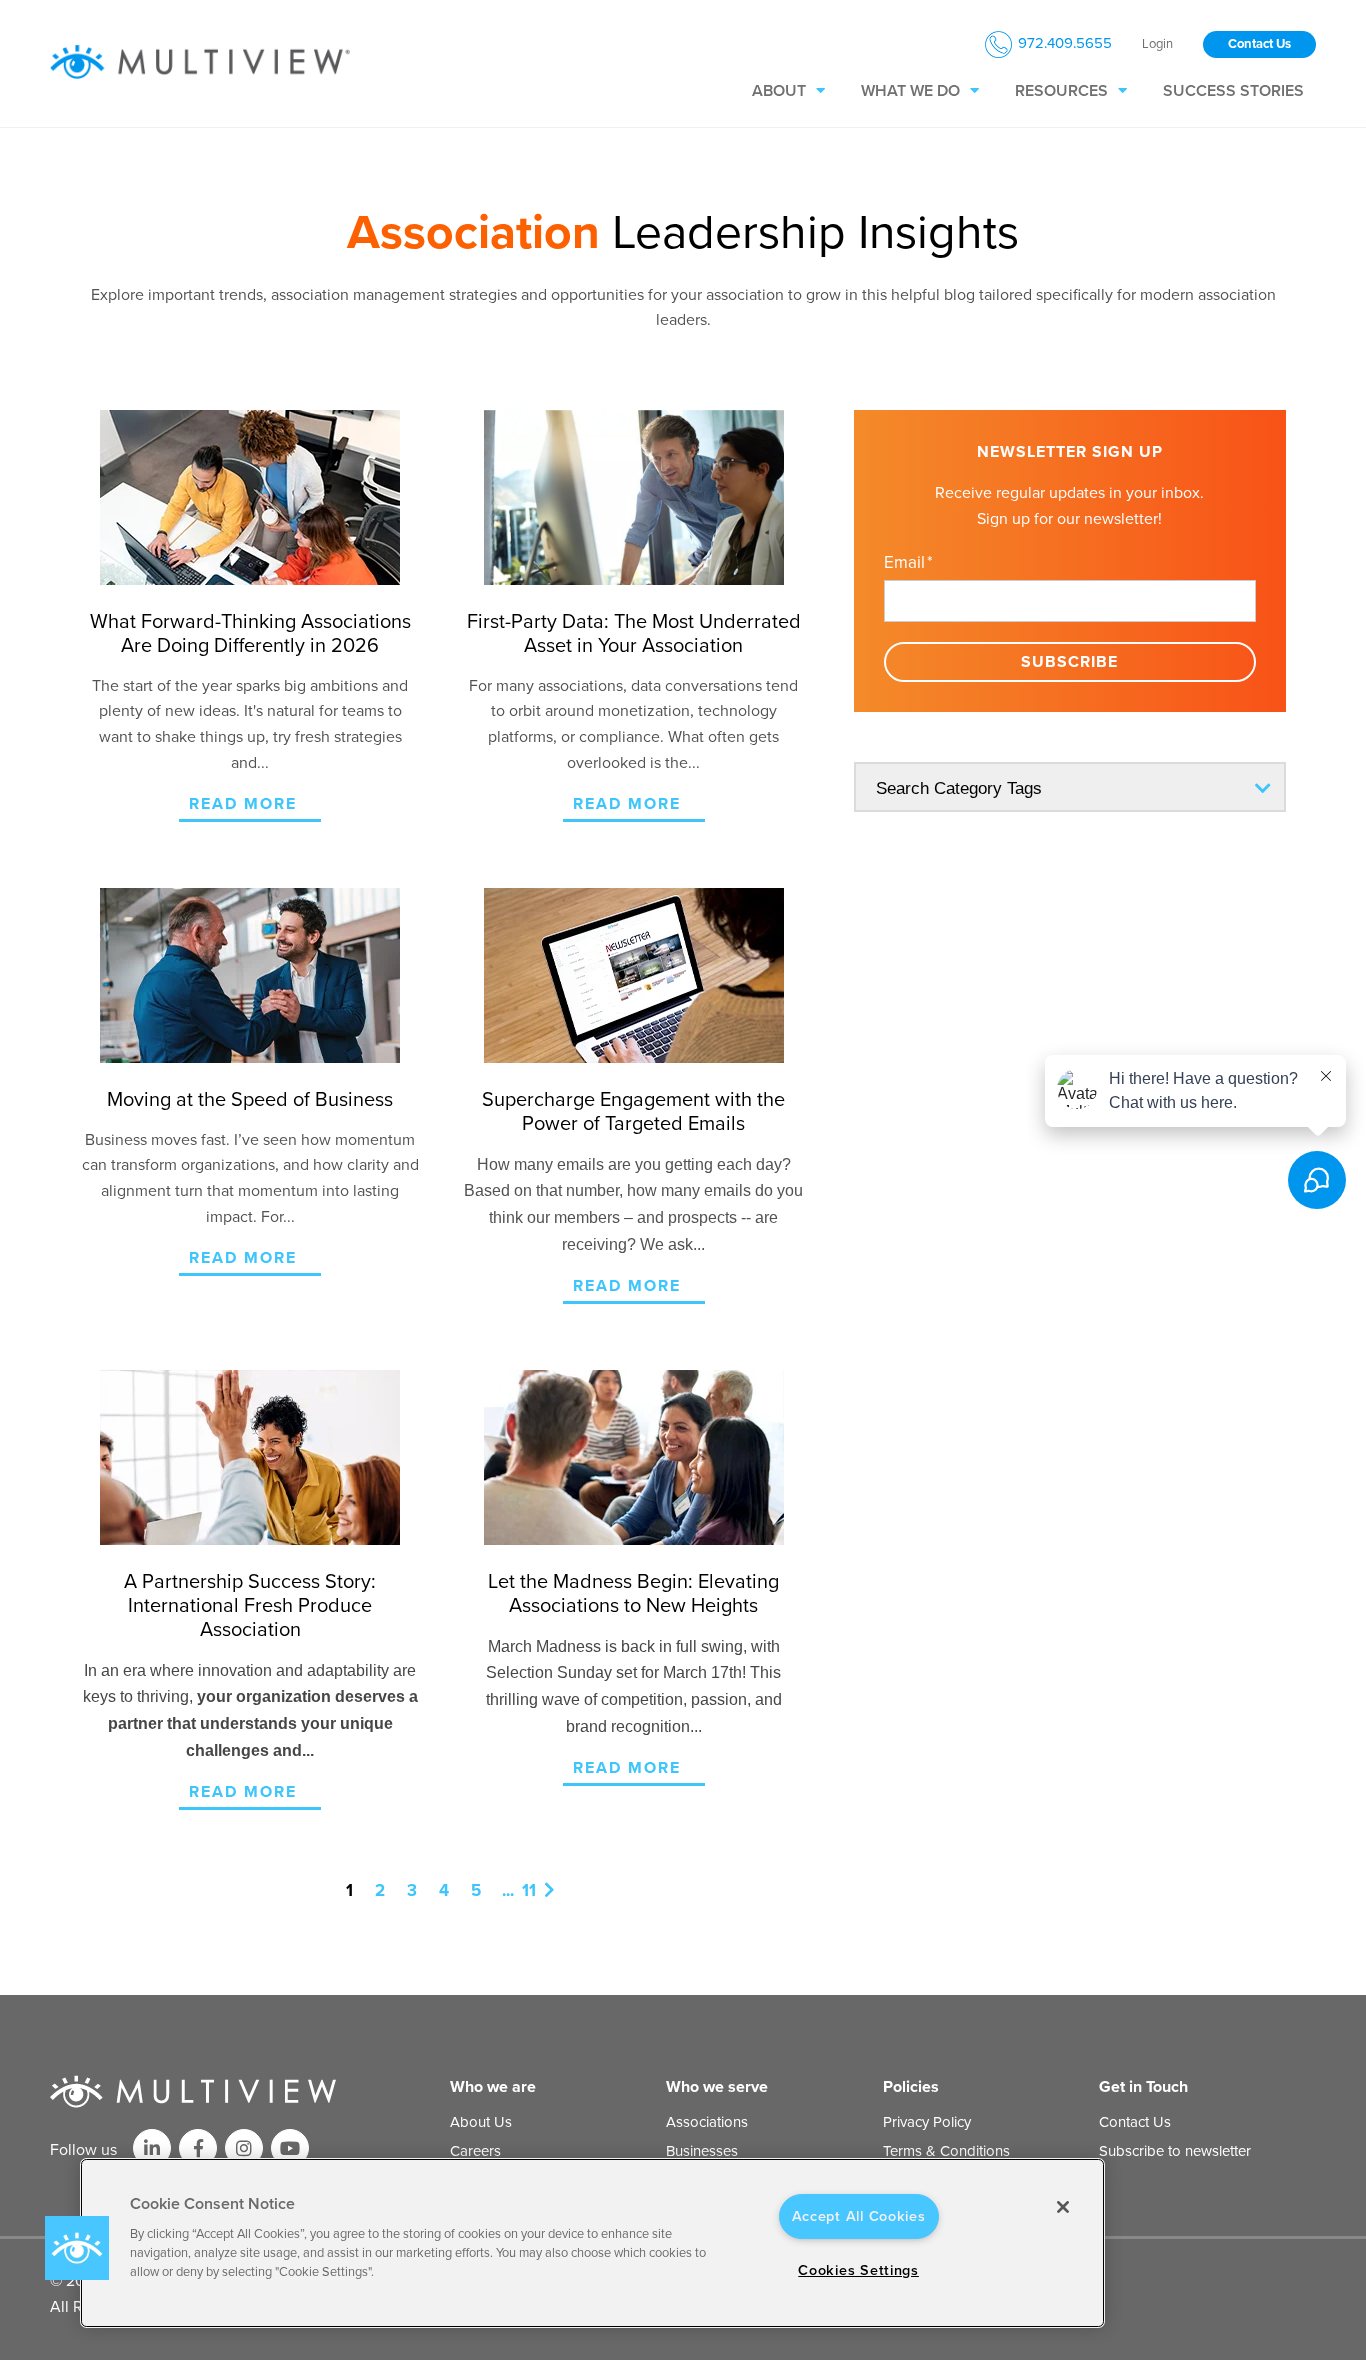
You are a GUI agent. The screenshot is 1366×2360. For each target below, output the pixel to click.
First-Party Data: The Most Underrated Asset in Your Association (634, 634)
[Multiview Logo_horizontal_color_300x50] (200, 63)
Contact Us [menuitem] (1135, 2122)
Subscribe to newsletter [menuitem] (1175, 2151)
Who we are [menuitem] (493, 2087)
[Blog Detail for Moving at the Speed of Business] (250, 975)
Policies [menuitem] (911, 2087)
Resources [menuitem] (1061, 91)
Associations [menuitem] (707, 2122)
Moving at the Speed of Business (250, 1100)
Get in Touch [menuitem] (1143, 2087)
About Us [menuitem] (481, 2122)
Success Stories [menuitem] (1233, 91)
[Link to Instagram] (244, 2148)
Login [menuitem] (1157, 44)
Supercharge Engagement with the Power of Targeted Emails (633, 1112)
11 (529, 1890)
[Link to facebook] (198, 2148)
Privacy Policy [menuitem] (927, 2122)
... (508, 1890)
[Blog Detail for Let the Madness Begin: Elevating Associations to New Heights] (634, 1457)
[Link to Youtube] (290, 2148)
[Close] (1063, 2207)
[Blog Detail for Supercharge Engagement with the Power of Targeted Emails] (634, 975)
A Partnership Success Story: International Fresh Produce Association (250, 1606)
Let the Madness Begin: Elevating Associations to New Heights (633, 1594)
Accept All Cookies (859, 2216)
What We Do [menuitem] (910, 91)
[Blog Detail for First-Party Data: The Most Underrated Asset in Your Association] (634, 497)
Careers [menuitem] (475, 2151)
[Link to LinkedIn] (152, 2148)
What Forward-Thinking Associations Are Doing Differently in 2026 (250, 634)
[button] (77, 2248)
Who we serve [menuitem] (717, 2087)
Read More (243, 804)
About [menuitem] (779, 91)
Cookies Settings (858, 2270)
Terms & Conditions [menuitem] (946, 2151)
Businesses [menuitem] (702, 2151)
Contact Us (1259, 44)
